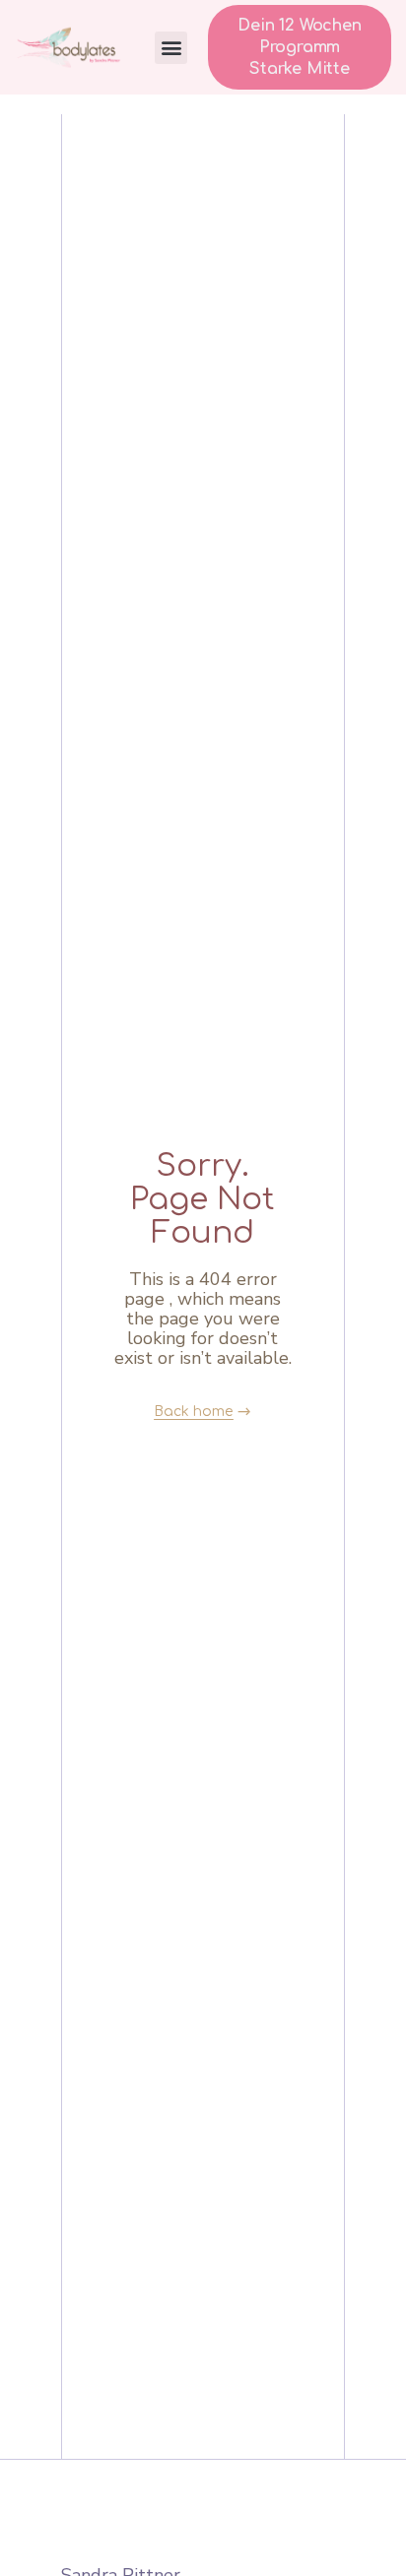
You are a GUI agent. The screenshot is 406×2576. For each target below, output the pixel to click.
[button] (171, 48)
